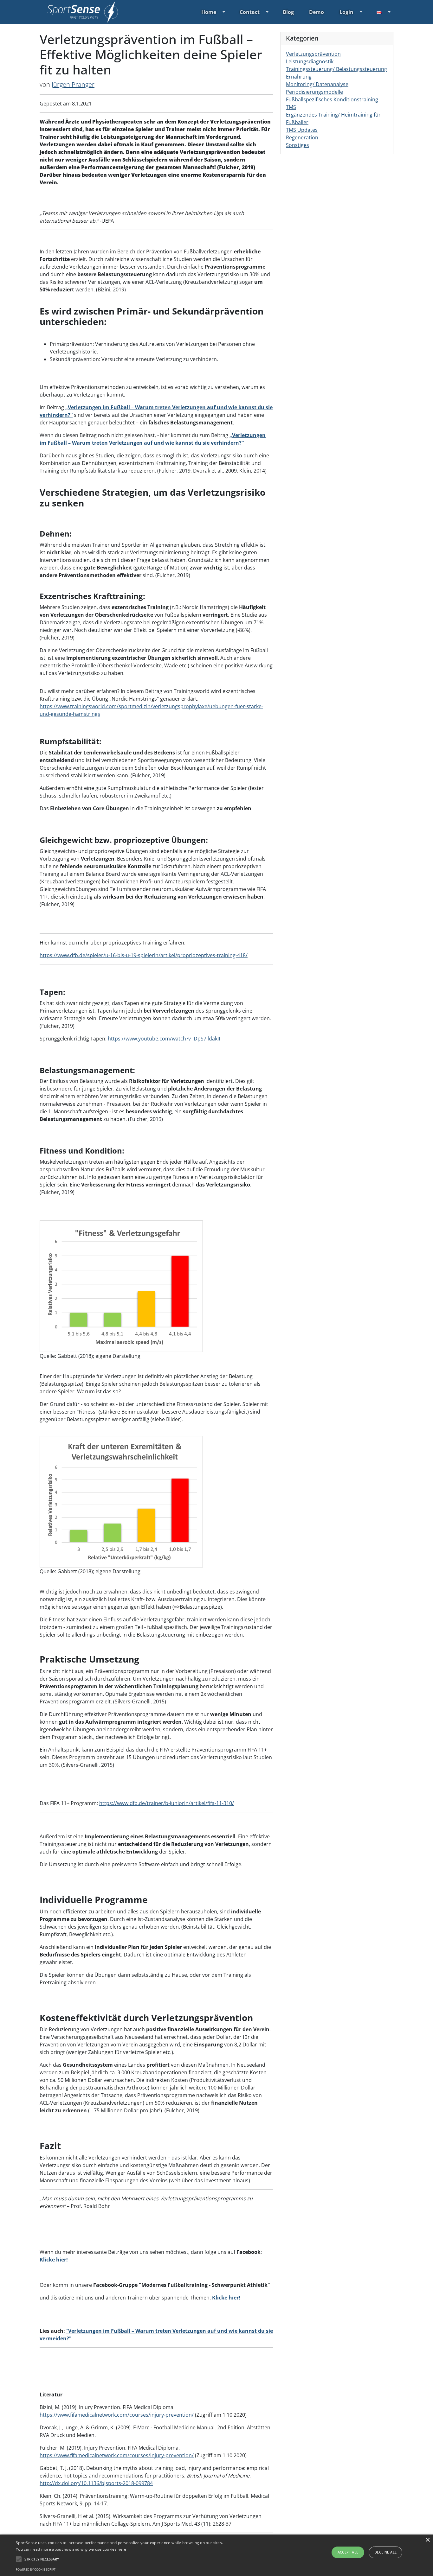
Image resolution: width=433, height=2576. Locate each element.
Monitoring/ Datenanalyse (317, 84)
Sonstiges (297, 145)
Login (346, 12)
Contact (250, 12)
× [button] (427, 2540)
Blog (288, 12)
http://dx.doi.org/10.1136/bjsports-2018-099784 (96, 2483)
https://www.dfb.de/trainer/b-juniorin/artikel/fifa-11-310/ (167, 1803)
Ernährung (299, 77)
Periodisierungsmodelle (314, 92)
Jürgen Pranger (73, 84)
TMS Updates (302, 130)
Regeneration (302, 137)
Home (209, 12)
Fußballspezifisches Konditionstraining (332, 99)
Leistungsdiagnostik (310, 61)
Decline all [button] (385, 2552)
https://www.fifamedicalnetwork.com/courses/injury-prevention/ (117, 2415)
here (122, 2549)
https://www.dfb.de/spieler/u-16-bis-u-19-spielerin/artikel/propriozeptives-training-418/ (144, 955)
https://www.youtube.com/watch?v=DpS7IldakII (164, 1039)
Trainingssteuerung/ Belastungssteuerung (336, 69)
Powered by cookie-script (36, 2570)
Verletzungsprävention (313, 54)
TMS (291, 107)
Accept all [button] (348, 2552)
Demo (317, 12)
